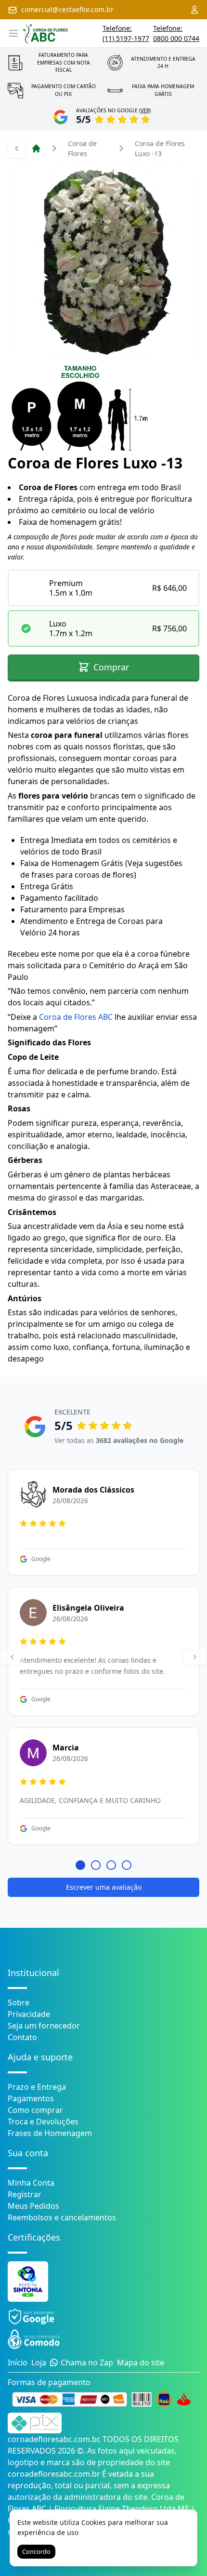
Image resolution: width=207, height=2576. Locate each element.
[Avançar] (195, 1657)
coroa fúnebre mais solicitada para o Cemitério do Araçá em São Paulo (99, 965)
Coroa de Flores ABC (76, 1017)
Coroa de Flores (82, 148)
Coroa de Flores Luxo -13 (160, 148)
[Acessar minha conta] (194, 10)
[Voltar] (12, 1657)
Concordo (36, 2551)
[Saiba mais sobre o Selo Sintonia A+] (28, 2282)
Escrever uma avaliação (104, 1887)
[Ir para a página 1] (80, 1865)
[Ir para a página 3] (111, 1865)
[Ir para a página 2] (96, 1865)
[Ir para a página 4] (127, 1865)
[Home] (36, 148)
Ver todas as (119, 1440)
